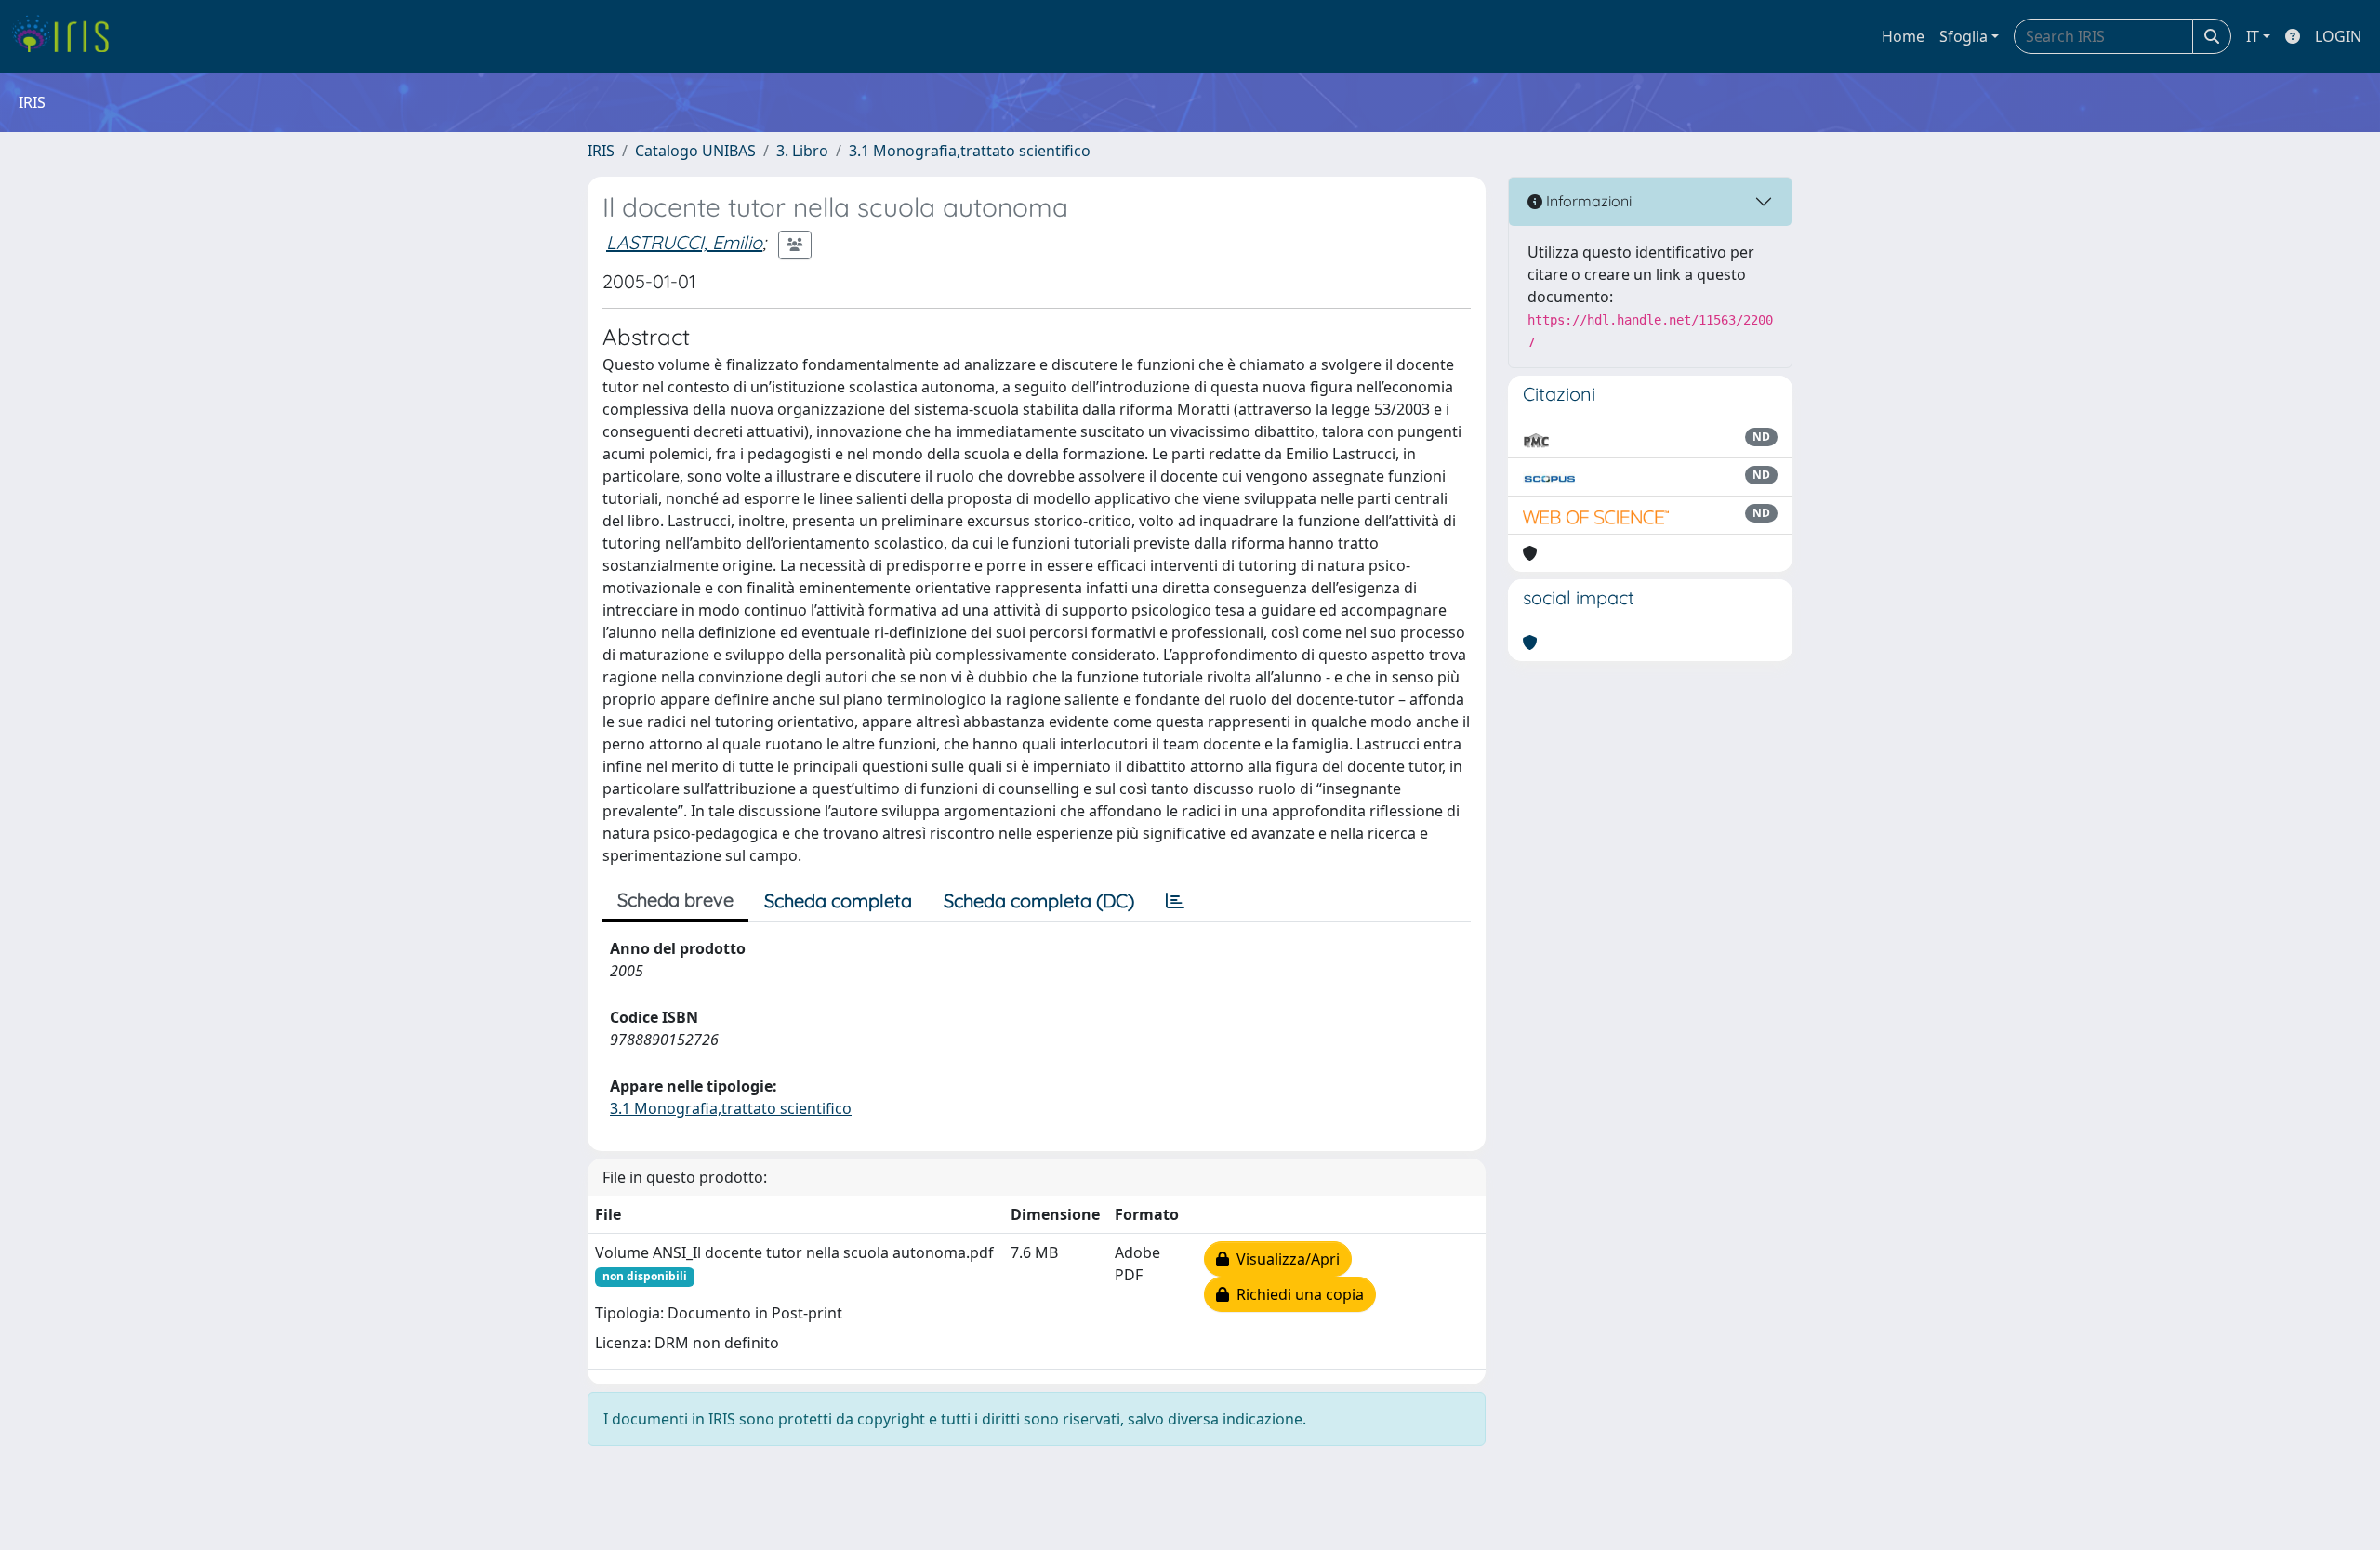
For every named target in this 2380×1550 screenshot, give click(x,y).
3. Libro (802, 151)
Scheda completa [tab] (838, 901)
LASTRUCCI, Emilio (684, 242)
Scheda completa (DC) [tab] (1039, 901)
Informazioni (1587, 201)
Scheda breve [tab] (675, 900)
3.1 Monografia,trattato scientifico (970, 151)
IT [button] (2253, 36)
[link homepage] (67, 36)
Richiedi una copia (1296, 1294)
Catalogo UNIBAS (695, 151)
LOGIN (2338, 36)
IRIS (601, 151)
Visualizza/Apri (1284, 1259)
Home (1903, 36)
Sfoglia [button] (1963, 36)
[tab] (1175, 901)
